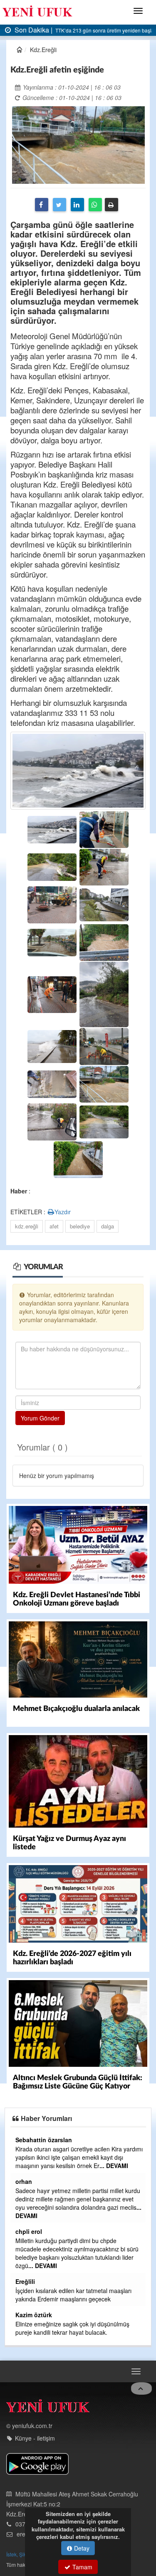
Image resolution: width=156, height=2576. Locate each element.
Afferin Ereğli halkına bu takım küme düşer (71, 2291)
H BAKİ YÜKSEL (38, 2306)
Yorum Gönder (40, 1418)
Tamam (82, 2567)
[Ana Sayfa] (48, 2391)
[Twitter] (59, 205)
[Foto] (78, 769)
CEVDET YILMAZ (39, 2223)
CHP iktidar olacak (40, 2316)
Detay (81, 2548)
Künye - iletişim (35, 2421)
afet (54, 1226)
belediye (80, 1226)
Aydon (25, 2281)
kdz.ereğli (27, 1226)
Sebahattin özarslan (44, 2173)
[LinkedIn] (77, 205)
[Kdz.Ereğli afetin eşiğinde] (78, 144)
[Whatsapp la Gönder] (95, 205)
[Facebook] (42, 205)
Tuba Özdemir (35, 2140)
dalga (108, 1226)
